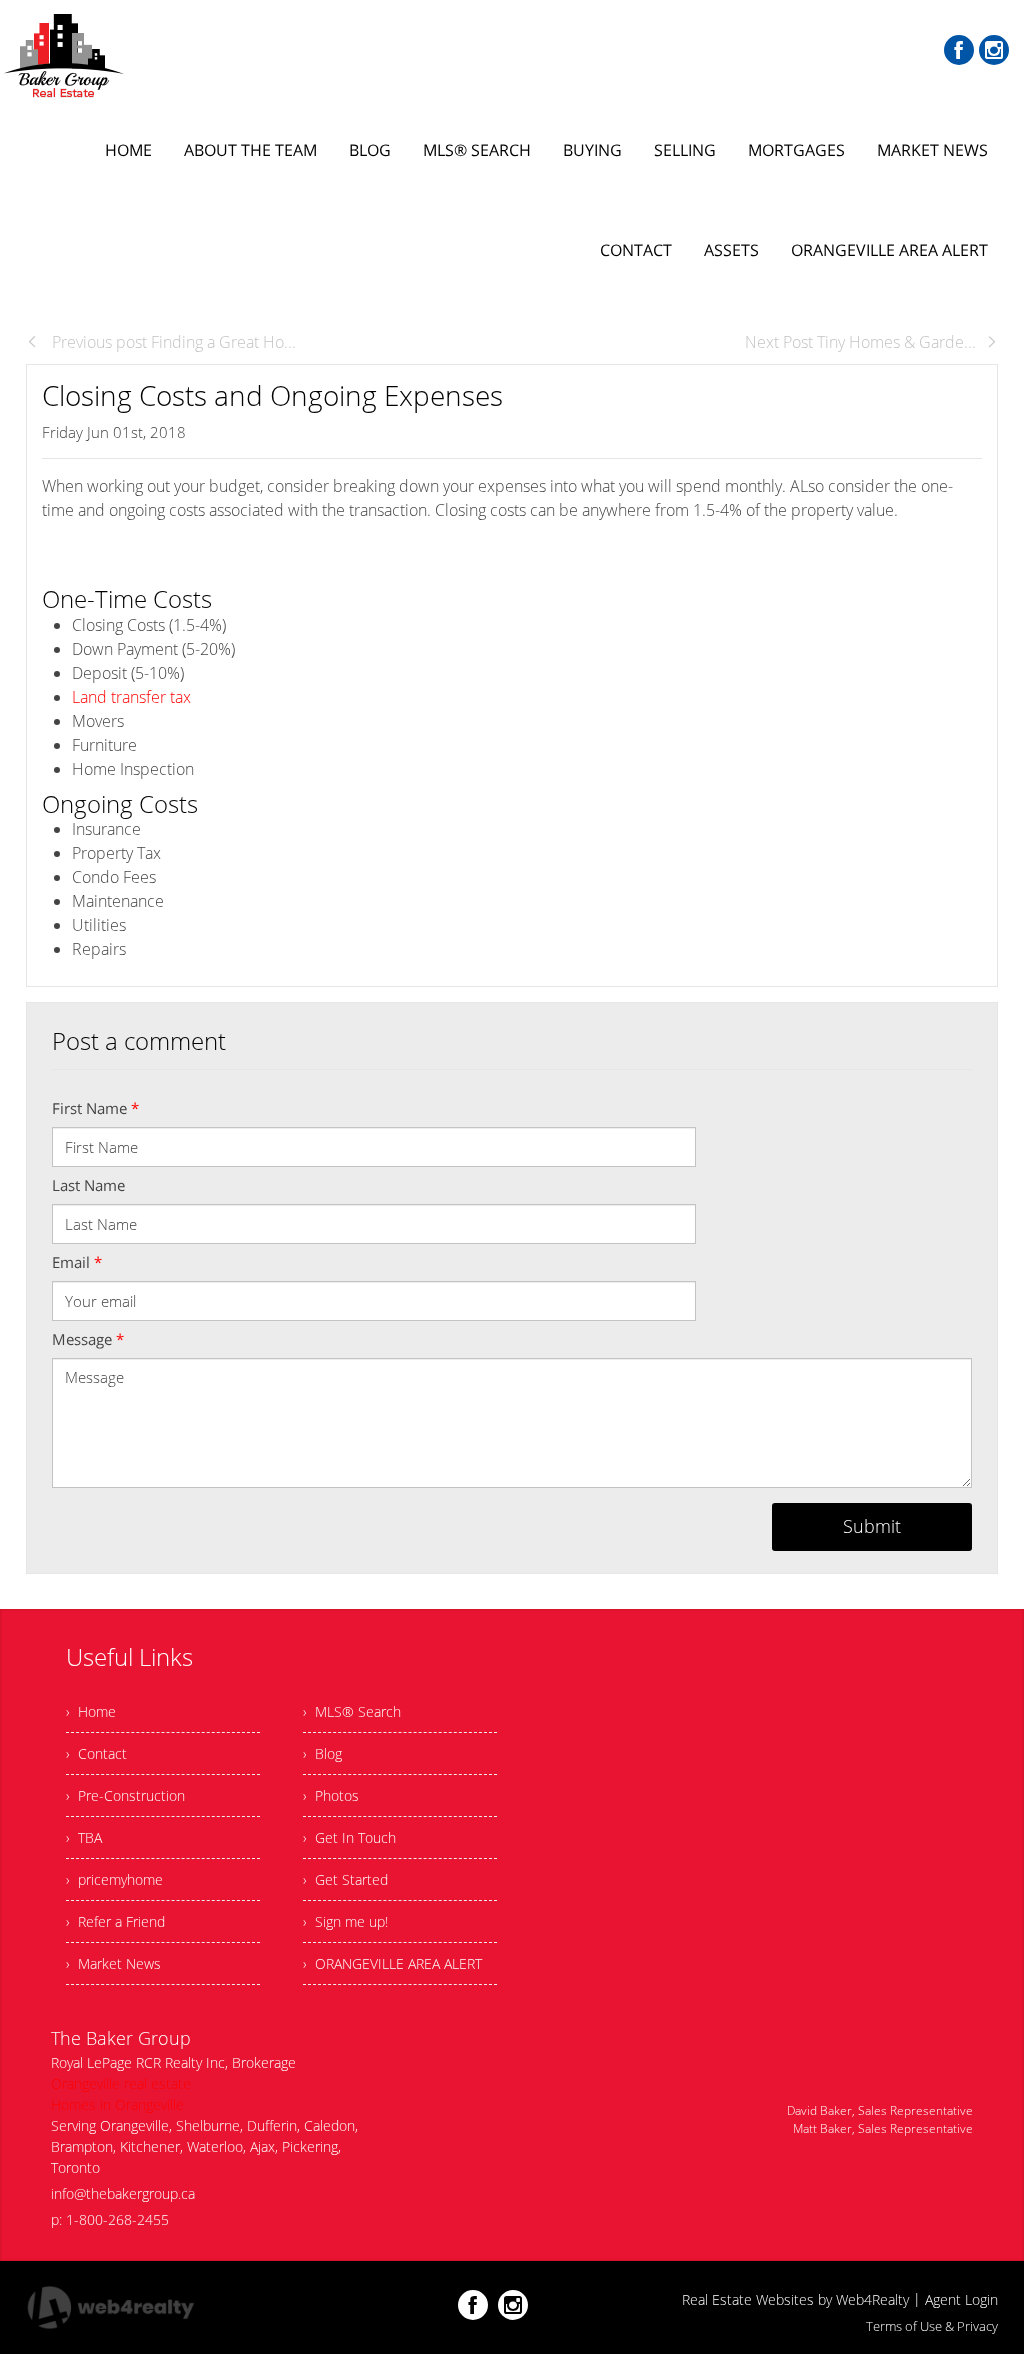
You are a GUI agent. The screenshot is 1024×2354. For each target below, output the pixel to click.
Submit (872, 1526)
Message (88, 1339)
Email (77, 1262)
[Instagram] (994, 50)
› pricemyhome (114, 1879)
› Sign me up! (345, 1921)
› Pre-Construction (125, 1795)
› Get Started (345, 1879)
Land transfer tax (133, 697)
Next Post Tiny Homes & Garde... (860, 342)
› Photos (331, 1795)
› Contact (96, 1753)
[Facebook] (959, 50)
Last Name (88, 1185)
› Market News (113, 1963)
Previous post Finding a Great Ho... (172, 342)
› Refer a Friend (115, 1921)
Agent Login (961, 2299)
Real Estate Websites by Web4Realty (795, 2299)
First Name (95, 1108)
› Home (91, 1711)
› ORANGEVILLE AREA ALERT (392, 1963)
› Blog (322, 1753)
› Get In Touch (349, 1837)
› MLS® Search (352, 1711)
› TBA (84, 1837)
